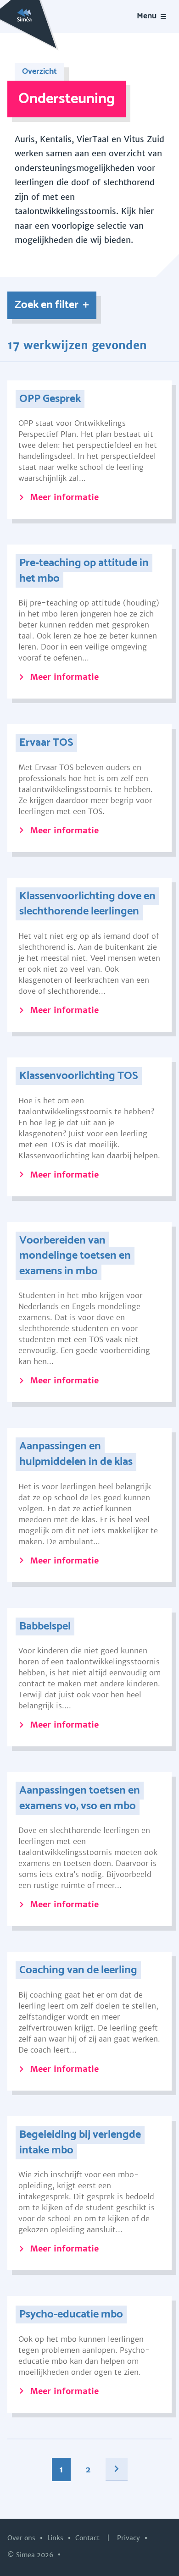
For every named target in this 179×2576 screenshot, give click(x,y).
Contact (88, 2538)
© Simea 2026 (31, 2555)
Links (56, 2538)
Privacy (129, 2538)
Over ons (22, 2538)
